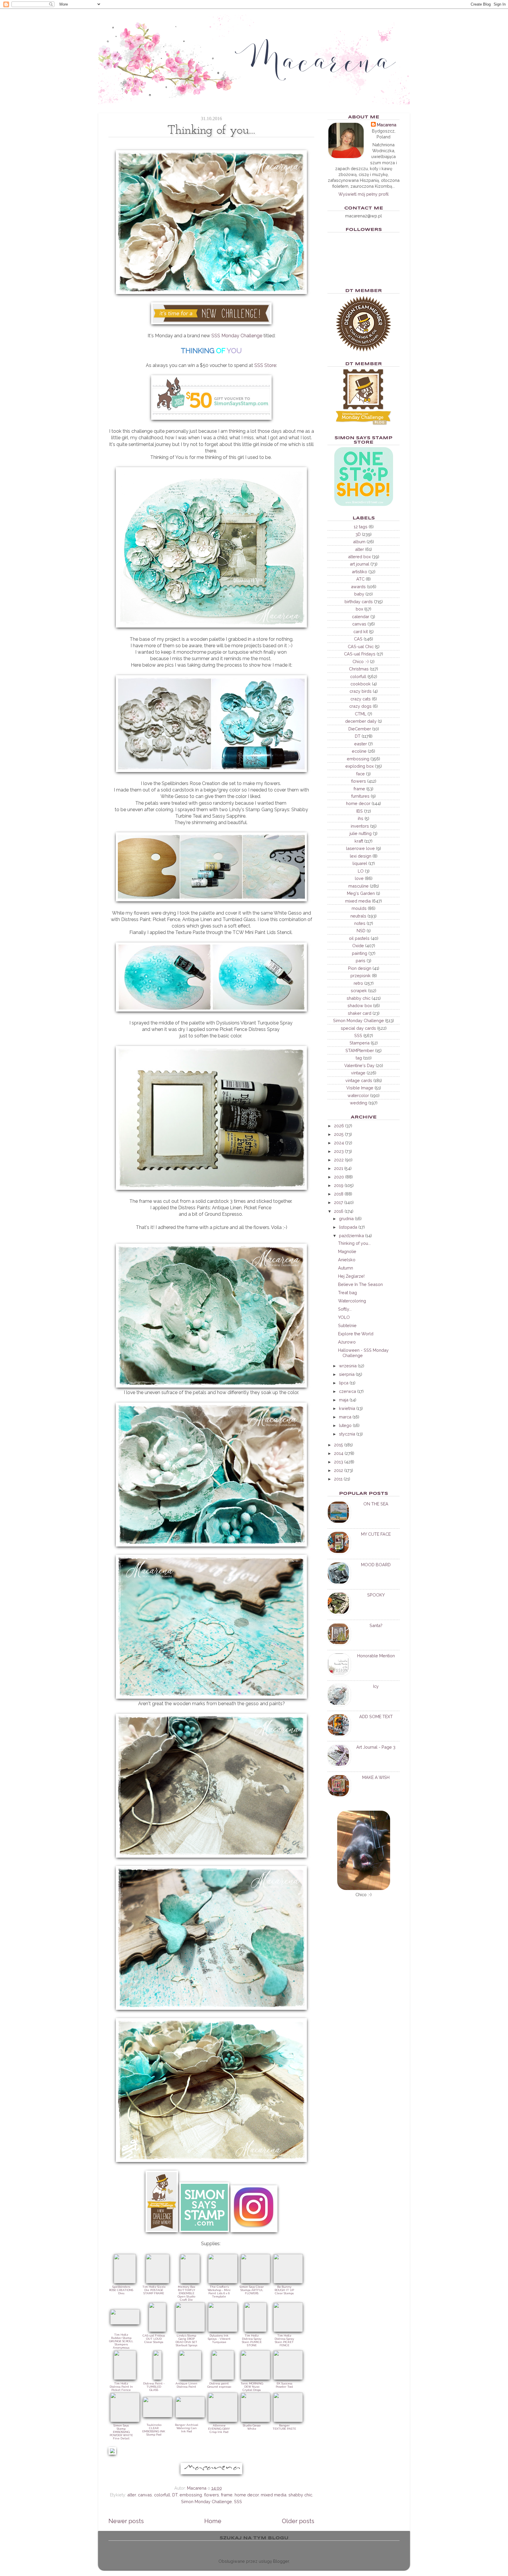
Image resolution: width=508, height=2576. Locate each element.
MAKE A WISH (376, 1777)
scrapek (359, 991)
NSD (361, 931)
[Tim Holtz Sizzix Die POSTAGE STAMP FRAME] (158, 2282)
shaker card (360, 1013)
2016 (339, 1211)
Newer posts (126, 2521)
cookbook (361, 684)
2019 (339, 1185)
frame (227, 2495)
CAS (358, 639)
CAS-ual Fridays (360, 654)
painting (360, 953)
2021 (339, 1168)
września (348, 1366)
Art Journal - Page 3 (376, 1747)
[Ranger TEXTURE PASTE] (288, 2420)
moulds (359, 908)
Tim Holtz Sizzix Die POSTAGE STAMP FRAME (154, 2290)
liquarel (360, 863)
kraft (359, 841)
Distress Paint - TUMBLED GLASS (154, 2387)
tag (359, 1058)
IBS (360, 811)
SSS (238, 2502)
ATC (360, 579)
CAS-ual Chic (361, 646)
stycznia (347, 1434)
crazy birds (361, 691)
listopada (348, 1227)
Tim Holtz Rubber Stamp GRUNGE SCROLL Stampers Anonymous (121, 2341)
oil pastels (359, 938)
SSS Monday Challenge (237, 336)
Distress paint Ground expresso (219, 2385)
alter (132, 2495)
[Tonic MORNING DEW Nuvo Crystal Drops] (255, 2378)
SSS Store (265, 365)
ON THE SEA (376, 1504)
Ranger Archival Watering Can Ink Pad (187, 2428)
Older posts (298, 2521)
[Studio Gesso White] (255, 2420)
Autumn (346, 1268)
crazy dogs (360, 706)
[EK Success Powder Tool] (288, 2378)
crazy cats (361, 699)
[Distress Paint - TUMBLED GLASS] (157, 2378)
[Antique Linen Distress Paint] (190, 2378)
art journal (360, 564)
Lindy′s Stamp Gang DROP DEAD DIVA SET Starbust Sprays (186, 2340)
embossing (191, 2495)
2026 (339, 1126)
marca (345, 1417)
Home (213, 2521)
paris (361, 961)
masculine (359, 886)
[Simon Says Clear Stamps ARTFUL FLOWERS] (255, 2282)
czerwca (347, 1391)
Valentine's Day (359, 1065)
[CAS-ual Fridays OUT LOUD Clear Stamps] (157, 2330)
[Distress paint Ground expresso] (223, 2378)
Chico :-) (361, 661)
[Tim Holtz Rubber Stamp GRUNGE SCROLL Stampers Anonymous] (125, 2323)
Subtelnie (347, 1325)
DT (175, 2495)
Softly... (345, 1309)
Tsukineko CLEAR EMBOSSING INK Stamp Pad (154, 2430)
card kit (361, 632)
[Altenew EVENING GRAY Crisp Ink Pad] (223, 2420)
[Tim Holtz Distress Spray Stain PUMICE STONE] (255, 2330)
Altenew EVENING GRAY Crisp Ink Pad (219, 2429)
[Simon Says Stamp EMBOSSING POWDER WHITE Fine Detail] (125, 2420)
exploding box (360, 766)
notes (360, 923)
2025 (339, 1134)
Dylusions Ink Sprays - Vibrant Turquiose (219, 2339)
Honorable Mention (376, 1656)
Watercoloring (352, 1301)
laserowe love (360, 848)
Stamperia (360, 1043)
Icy (376, 1686)
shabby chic (300, 2495)
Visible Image (360, 1088)
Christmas (359, 669)
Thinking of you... (354, 1243)
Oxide (358, 946)
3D (358, 534)
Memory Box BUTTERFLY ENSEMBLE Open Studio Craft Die (186, 2293)
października (351, 1236)
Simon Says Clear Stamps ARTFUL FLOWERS (252, 2290)
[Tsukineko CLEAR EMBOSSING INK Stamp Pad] (158, 2416)
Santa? (376, 1625)
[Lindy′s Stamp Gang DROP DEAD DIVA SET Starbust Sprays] (190, 2330)
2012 (339, 1470)
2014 (339, 1453)
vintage (358, 1073)
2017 (339, 1202)
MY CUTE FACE (376, 1534)
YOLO (344, 1317)
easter (361, 744)
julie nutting (361, 833)
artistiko (360, 572)
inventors (360, 826)
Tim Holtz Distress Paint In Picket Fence (121, 2387)
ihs (361, 818)
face (361, 774)
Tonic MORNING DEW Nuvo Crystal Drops (252, 2387)
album (359, 542)
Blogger (281, 2561)
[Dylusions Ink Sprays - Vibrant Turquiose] (223, 2330)
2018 (339, 1194)
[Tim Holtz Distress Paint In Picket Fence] (125, 2378)
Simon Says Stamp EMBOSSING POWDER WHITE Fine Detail (121, 2432)
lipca (344, 1383)
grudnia (346, 1219)
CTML (361, 714)
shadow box (360, 1006)
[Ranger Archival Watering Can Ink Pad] (190, 2416)
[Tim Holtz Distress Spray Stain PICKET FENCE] (288, 2330)
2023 (339, 1151)
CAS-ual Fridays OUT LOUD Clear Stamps (154, 2339)
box (359, 609)
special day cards (358, 1028)
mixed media (274, 2495)
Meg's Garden (361, 893)
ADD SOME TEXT (376, 1717)
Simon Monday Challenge (207, 2502)
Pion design (360, 968)
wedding (359, 1103)
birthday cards (359, 602)
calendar (361, 617)
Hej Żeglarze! (351, 1276)
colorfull (162, 2495)
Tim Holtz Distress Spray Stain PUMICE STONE (252, 2340)
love (359, 878)
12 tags (361, 527)
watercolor (358, 1095)
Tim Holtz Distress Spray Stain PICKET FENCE (284, 2340)
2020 (339, 1177)
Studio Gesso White (252, 2427)
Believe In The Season (360, 1284)
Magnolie (347, 1251)
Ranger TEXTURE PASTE (284, 2427)
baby (359, 594)
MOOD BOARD (376, 1565)
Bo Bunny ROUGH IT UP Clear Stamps (284, 2290)
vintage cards (359, 1080)
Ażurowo (347, 1342)
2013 (339, 1462)
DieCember (360, 729)
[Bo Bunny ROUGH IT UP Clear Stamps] (288, 2282)
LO (361, 871)
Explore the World (356, 1334)
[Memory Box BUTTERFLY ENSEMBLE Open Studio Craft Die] (190, 2282)
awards (358, 587)
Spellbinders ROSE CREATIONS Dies (121, 2290)
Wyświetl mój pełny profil (364, 194)
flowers (212, 2495)
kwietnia (347, 1408)
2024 (339, 1143)
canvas (145, 2495)
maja (344, 1400)
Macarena (387, 125)
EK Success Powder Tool (284, 2385)
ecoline (359, 751)
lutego (345, 1425)
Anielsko (347, 1260)
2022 (339, 1160)
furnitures (360, 796)
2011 (338, 1479)
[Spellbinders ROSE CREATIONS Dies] (125, 2282)
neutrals (358, 916)
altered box (359, 557)
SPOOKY (376, 1595)
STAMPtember (360, 1050)
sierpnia (347, 1374)
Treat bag (347, 1293)
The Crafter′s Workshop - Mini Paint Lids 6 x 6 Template (219, 2292)
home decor (247, 2495)
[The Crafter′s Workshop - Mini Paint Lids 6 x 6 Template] (223, 2282)
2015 (339, 1445)
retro (358, 983)
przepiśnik (361, 976)
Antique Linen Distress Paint (186, 2385)
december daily (361, 721)
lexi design (361, 856)
